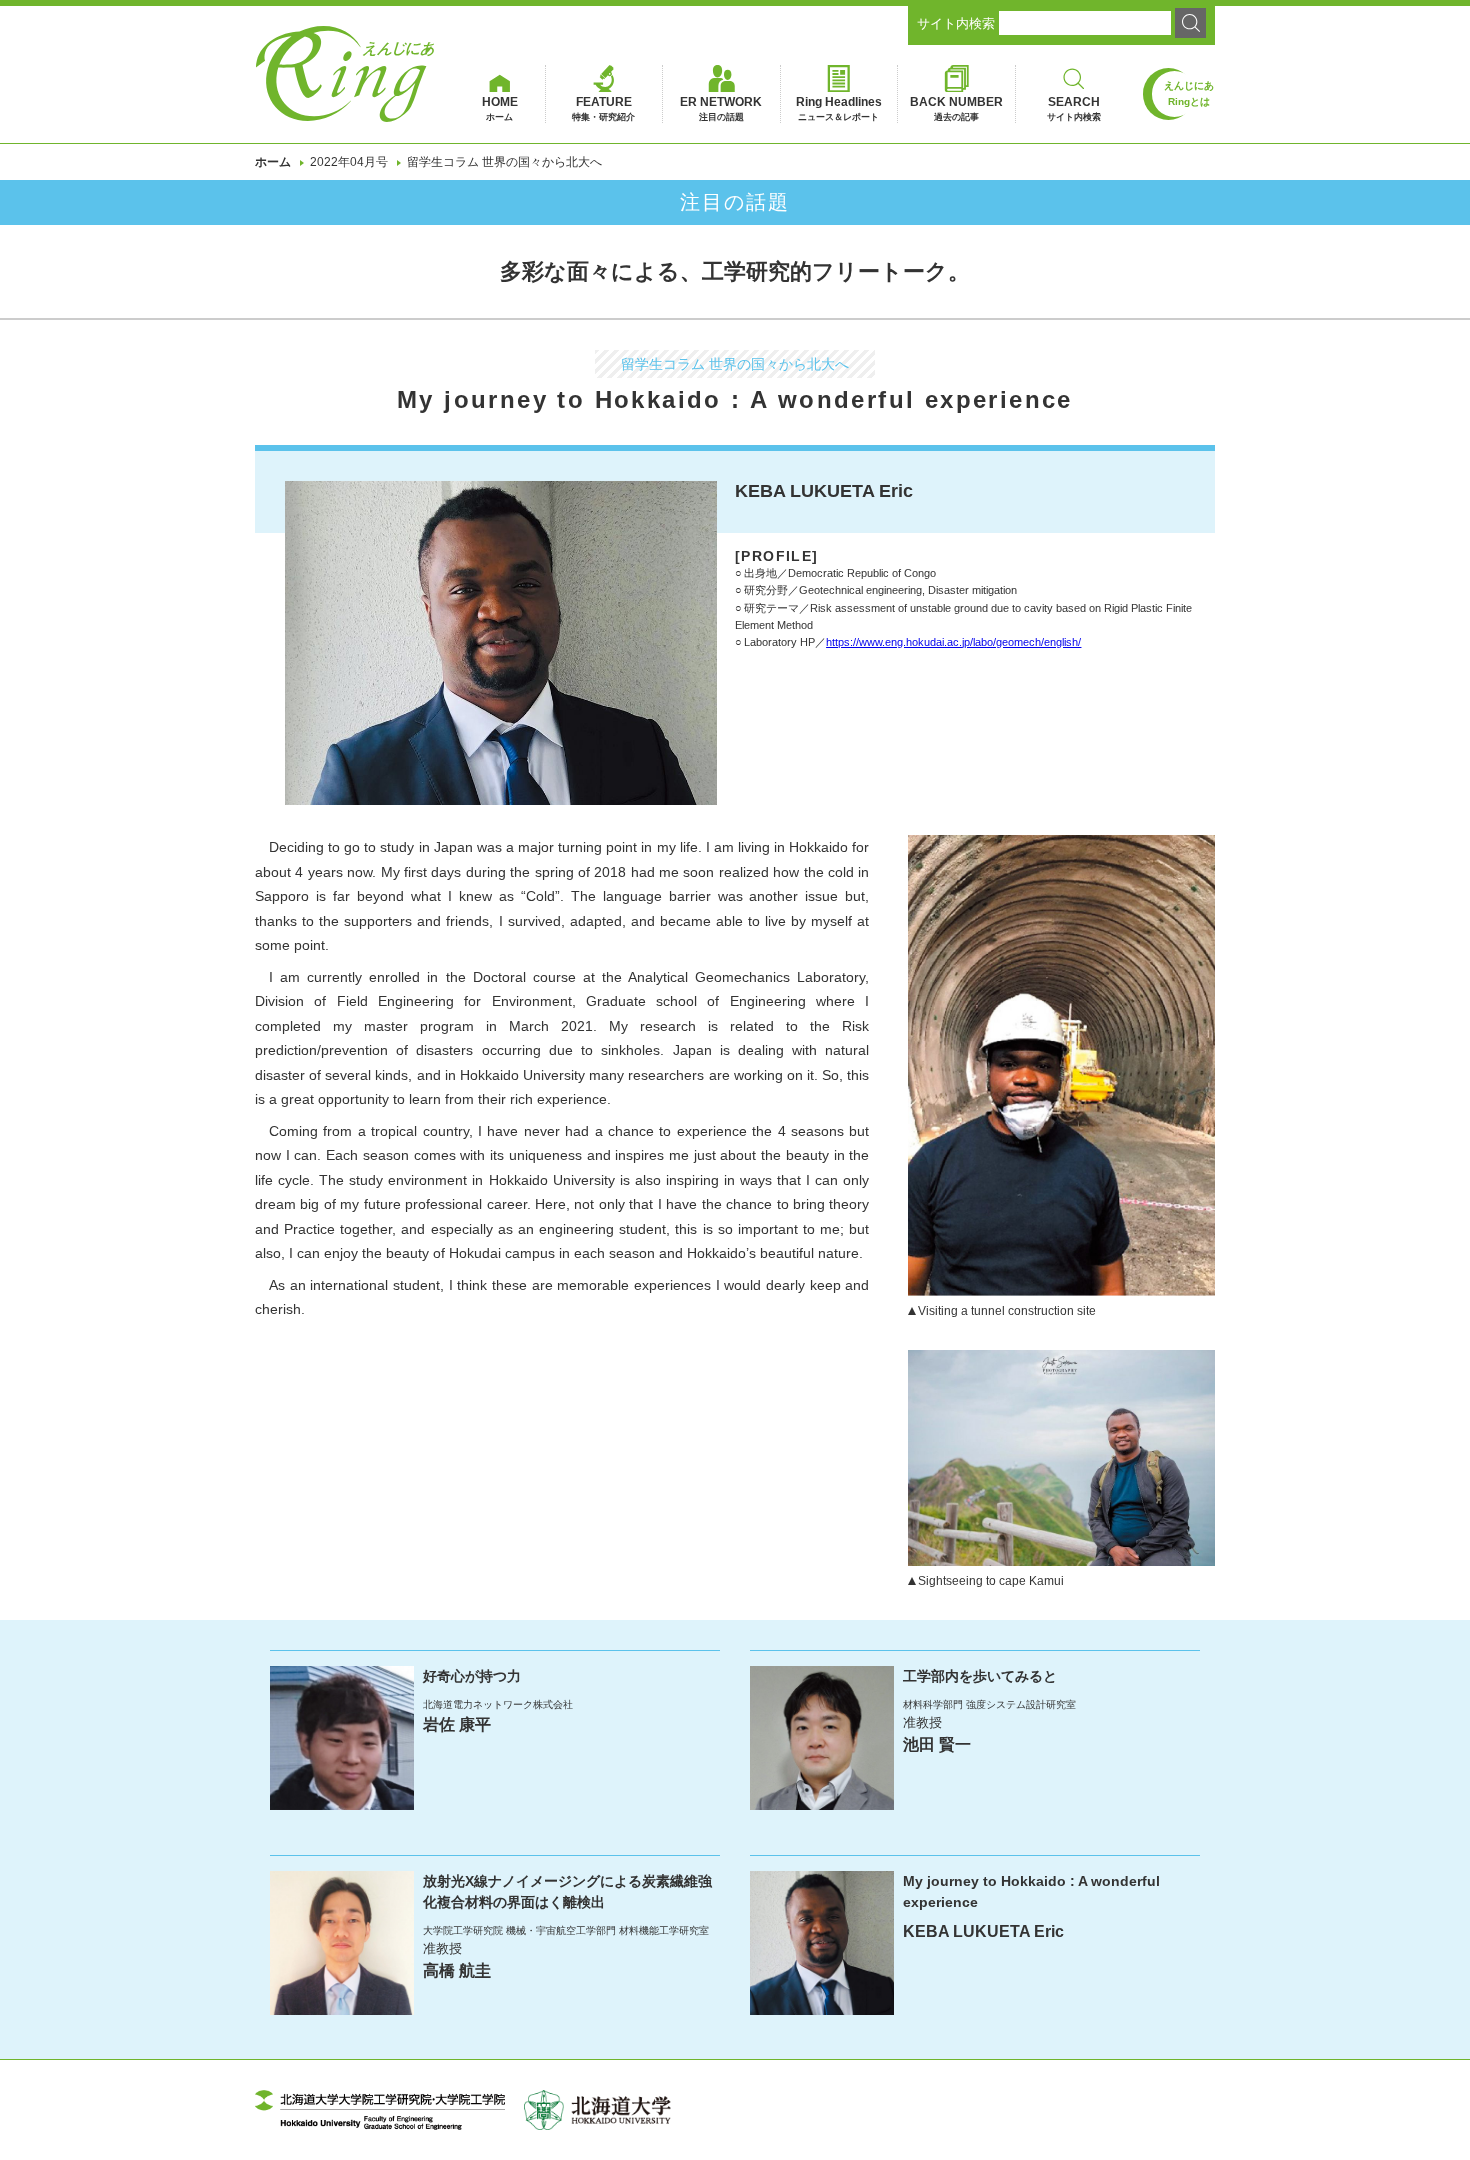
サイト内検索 (956, 23)
